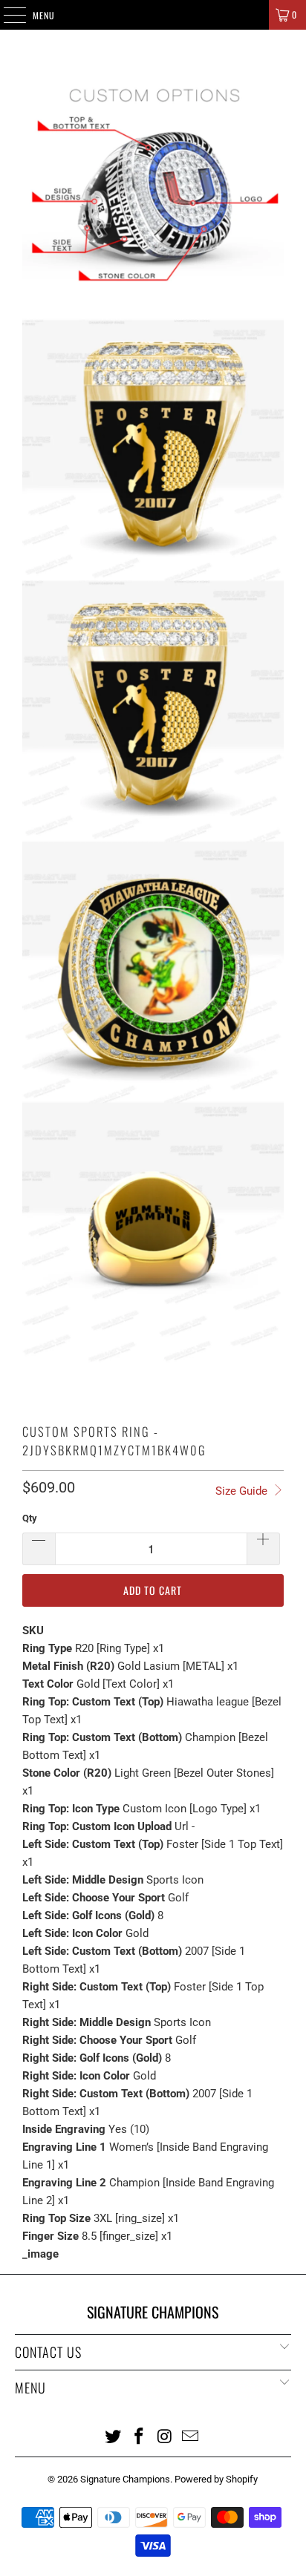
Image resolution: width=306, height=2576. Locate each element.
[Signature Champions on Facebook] (140, 2436)
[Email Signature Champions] (191, 2436)
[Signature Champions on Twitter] (114, 2436)
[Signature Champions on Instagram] (165, 2436)
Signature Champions (125, 2479)
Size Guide (243, 1491)
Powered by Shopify (216, 2479)
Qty (30, 1518)
